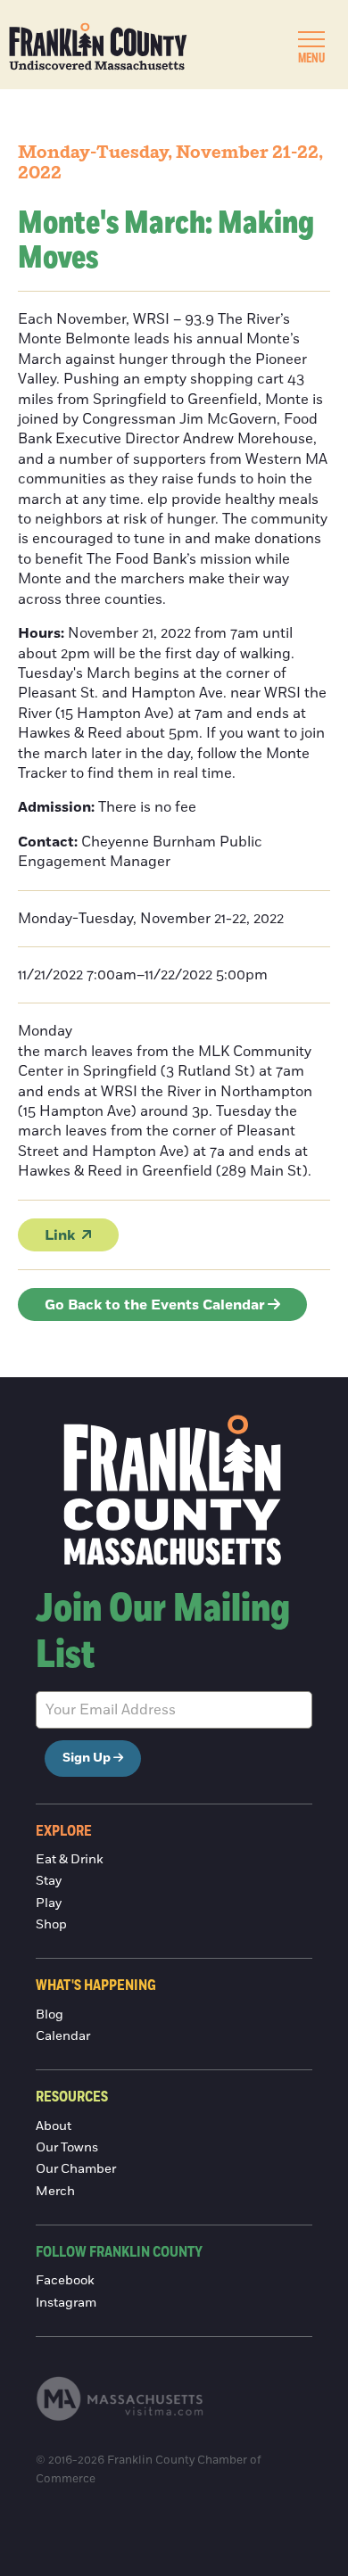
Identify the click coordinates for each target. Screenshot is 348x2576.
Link (60, 1235)
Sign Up (87, 1758)
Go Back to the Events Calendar (155, 1305)
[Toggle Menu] (311, 39)
